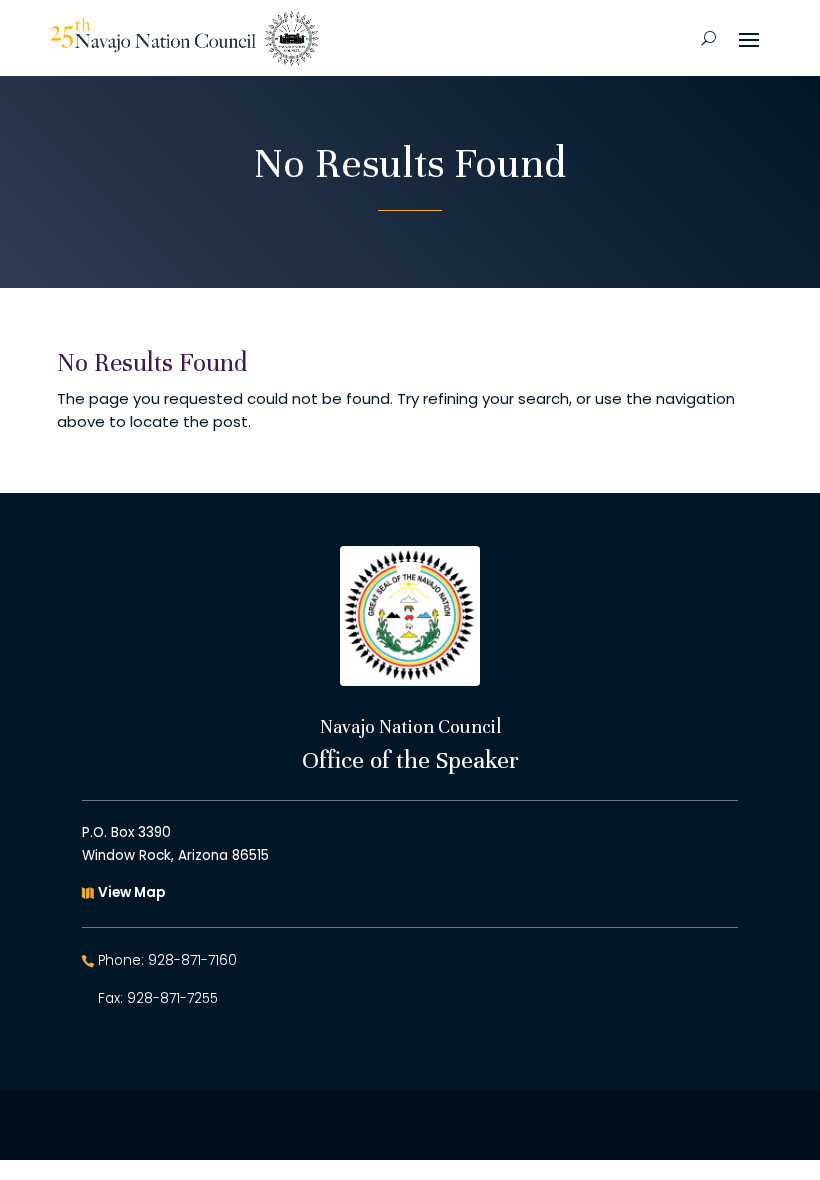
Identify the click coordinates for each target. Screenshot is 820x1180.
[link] (184, 38)
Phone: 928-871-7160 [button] (167, 960)
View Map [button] (131, 892)
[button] (749, 38)
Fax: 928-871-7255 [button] (158, 998)
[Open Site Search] (708, 38)
